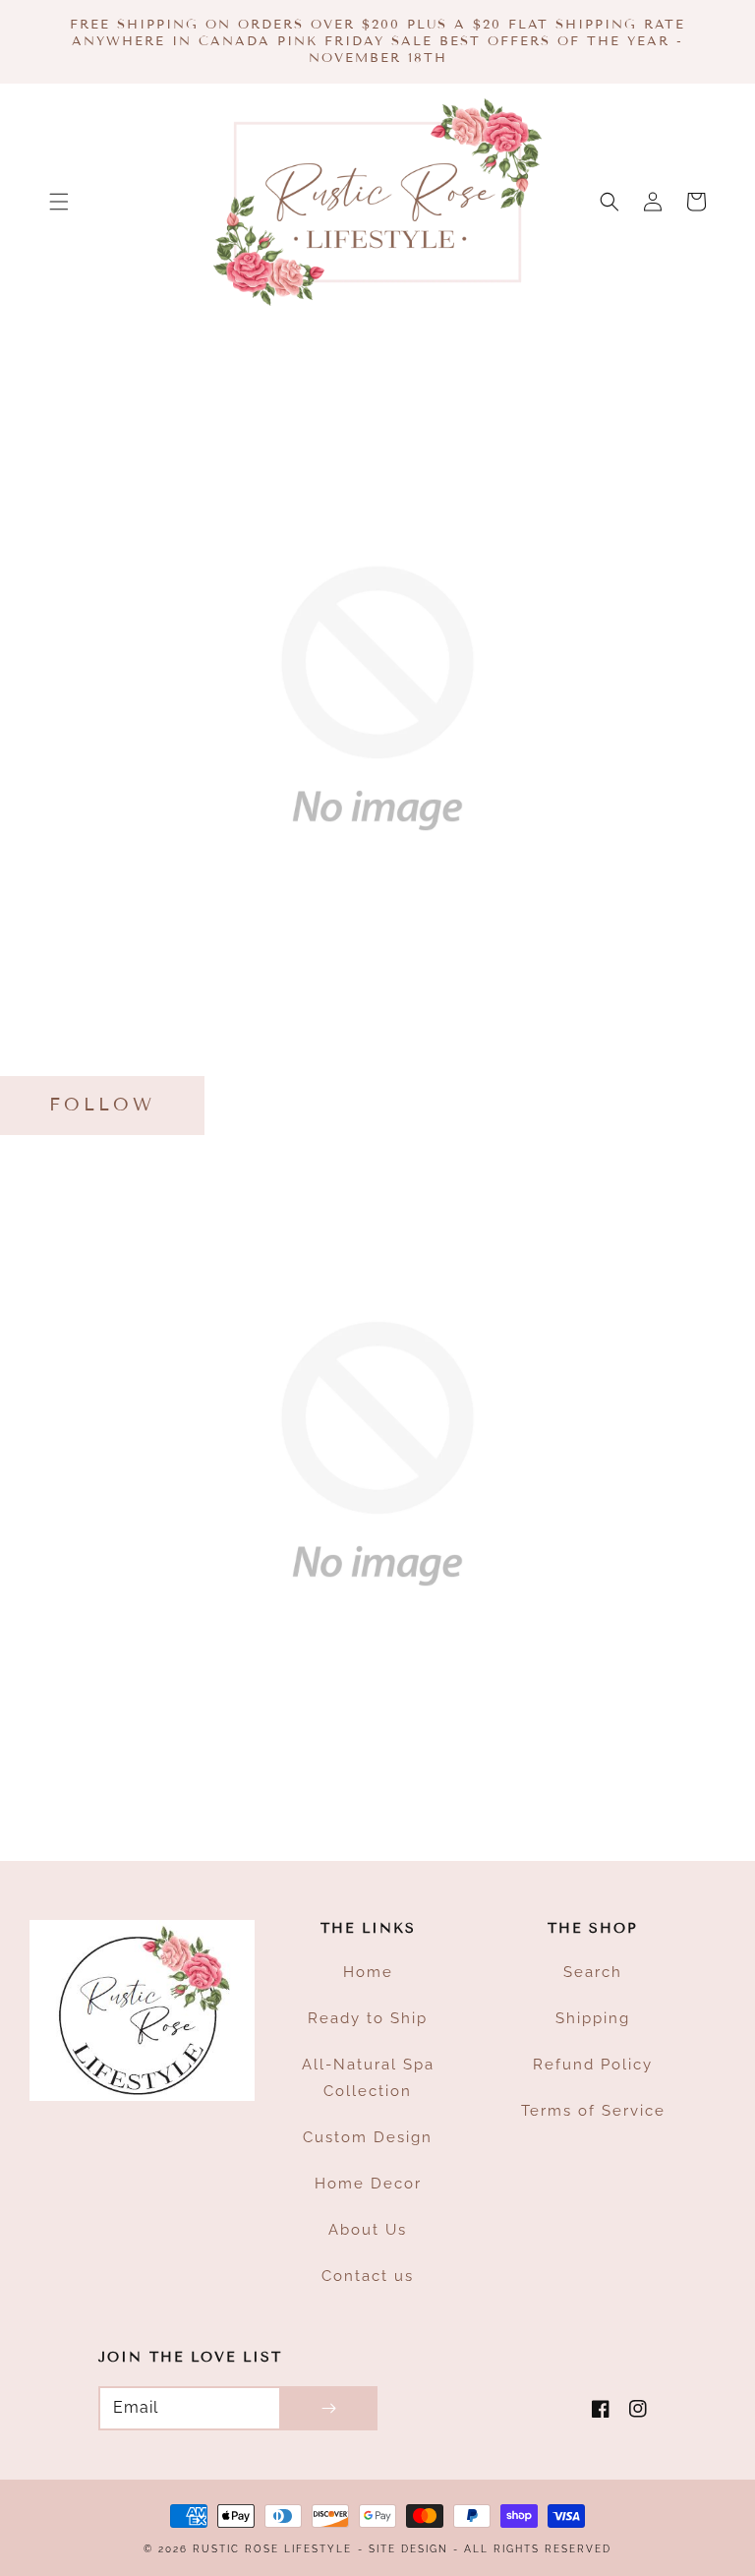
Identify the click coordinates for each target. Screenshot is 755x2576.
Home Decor (368, 2184)
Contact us (368, 2276)
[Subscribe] (328, 2408)
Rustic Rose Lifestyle (272, 2549)
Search (593, 1972)
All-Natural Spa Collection (368, 2078)
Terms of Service (593, 2111)
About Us (368, 2230)
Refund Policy (593, 2065)
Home (368, 1972)
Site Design (408, 2549)
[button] (59, 202)
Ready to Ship (368, 2018)
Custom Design (368, 2137)
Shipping (593, 2018)
